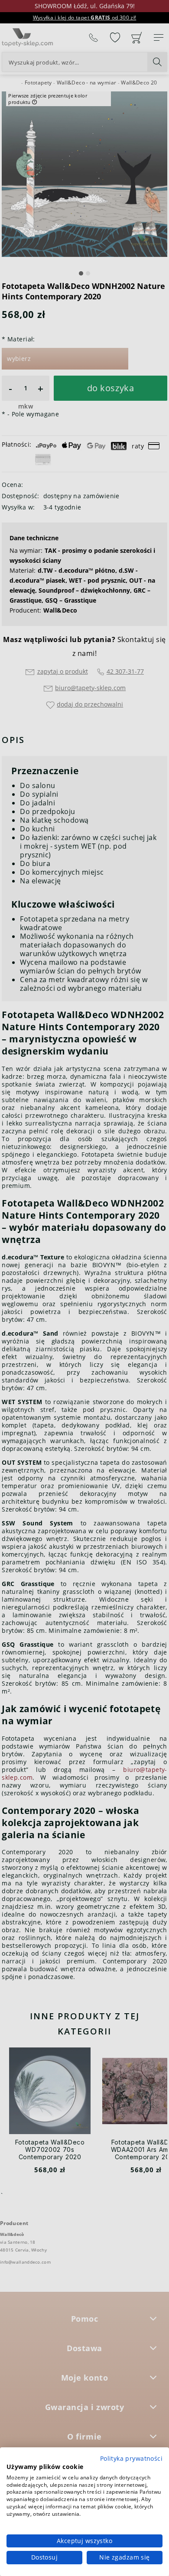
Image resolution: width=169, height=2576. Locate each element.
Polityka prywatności (131, 2458)
